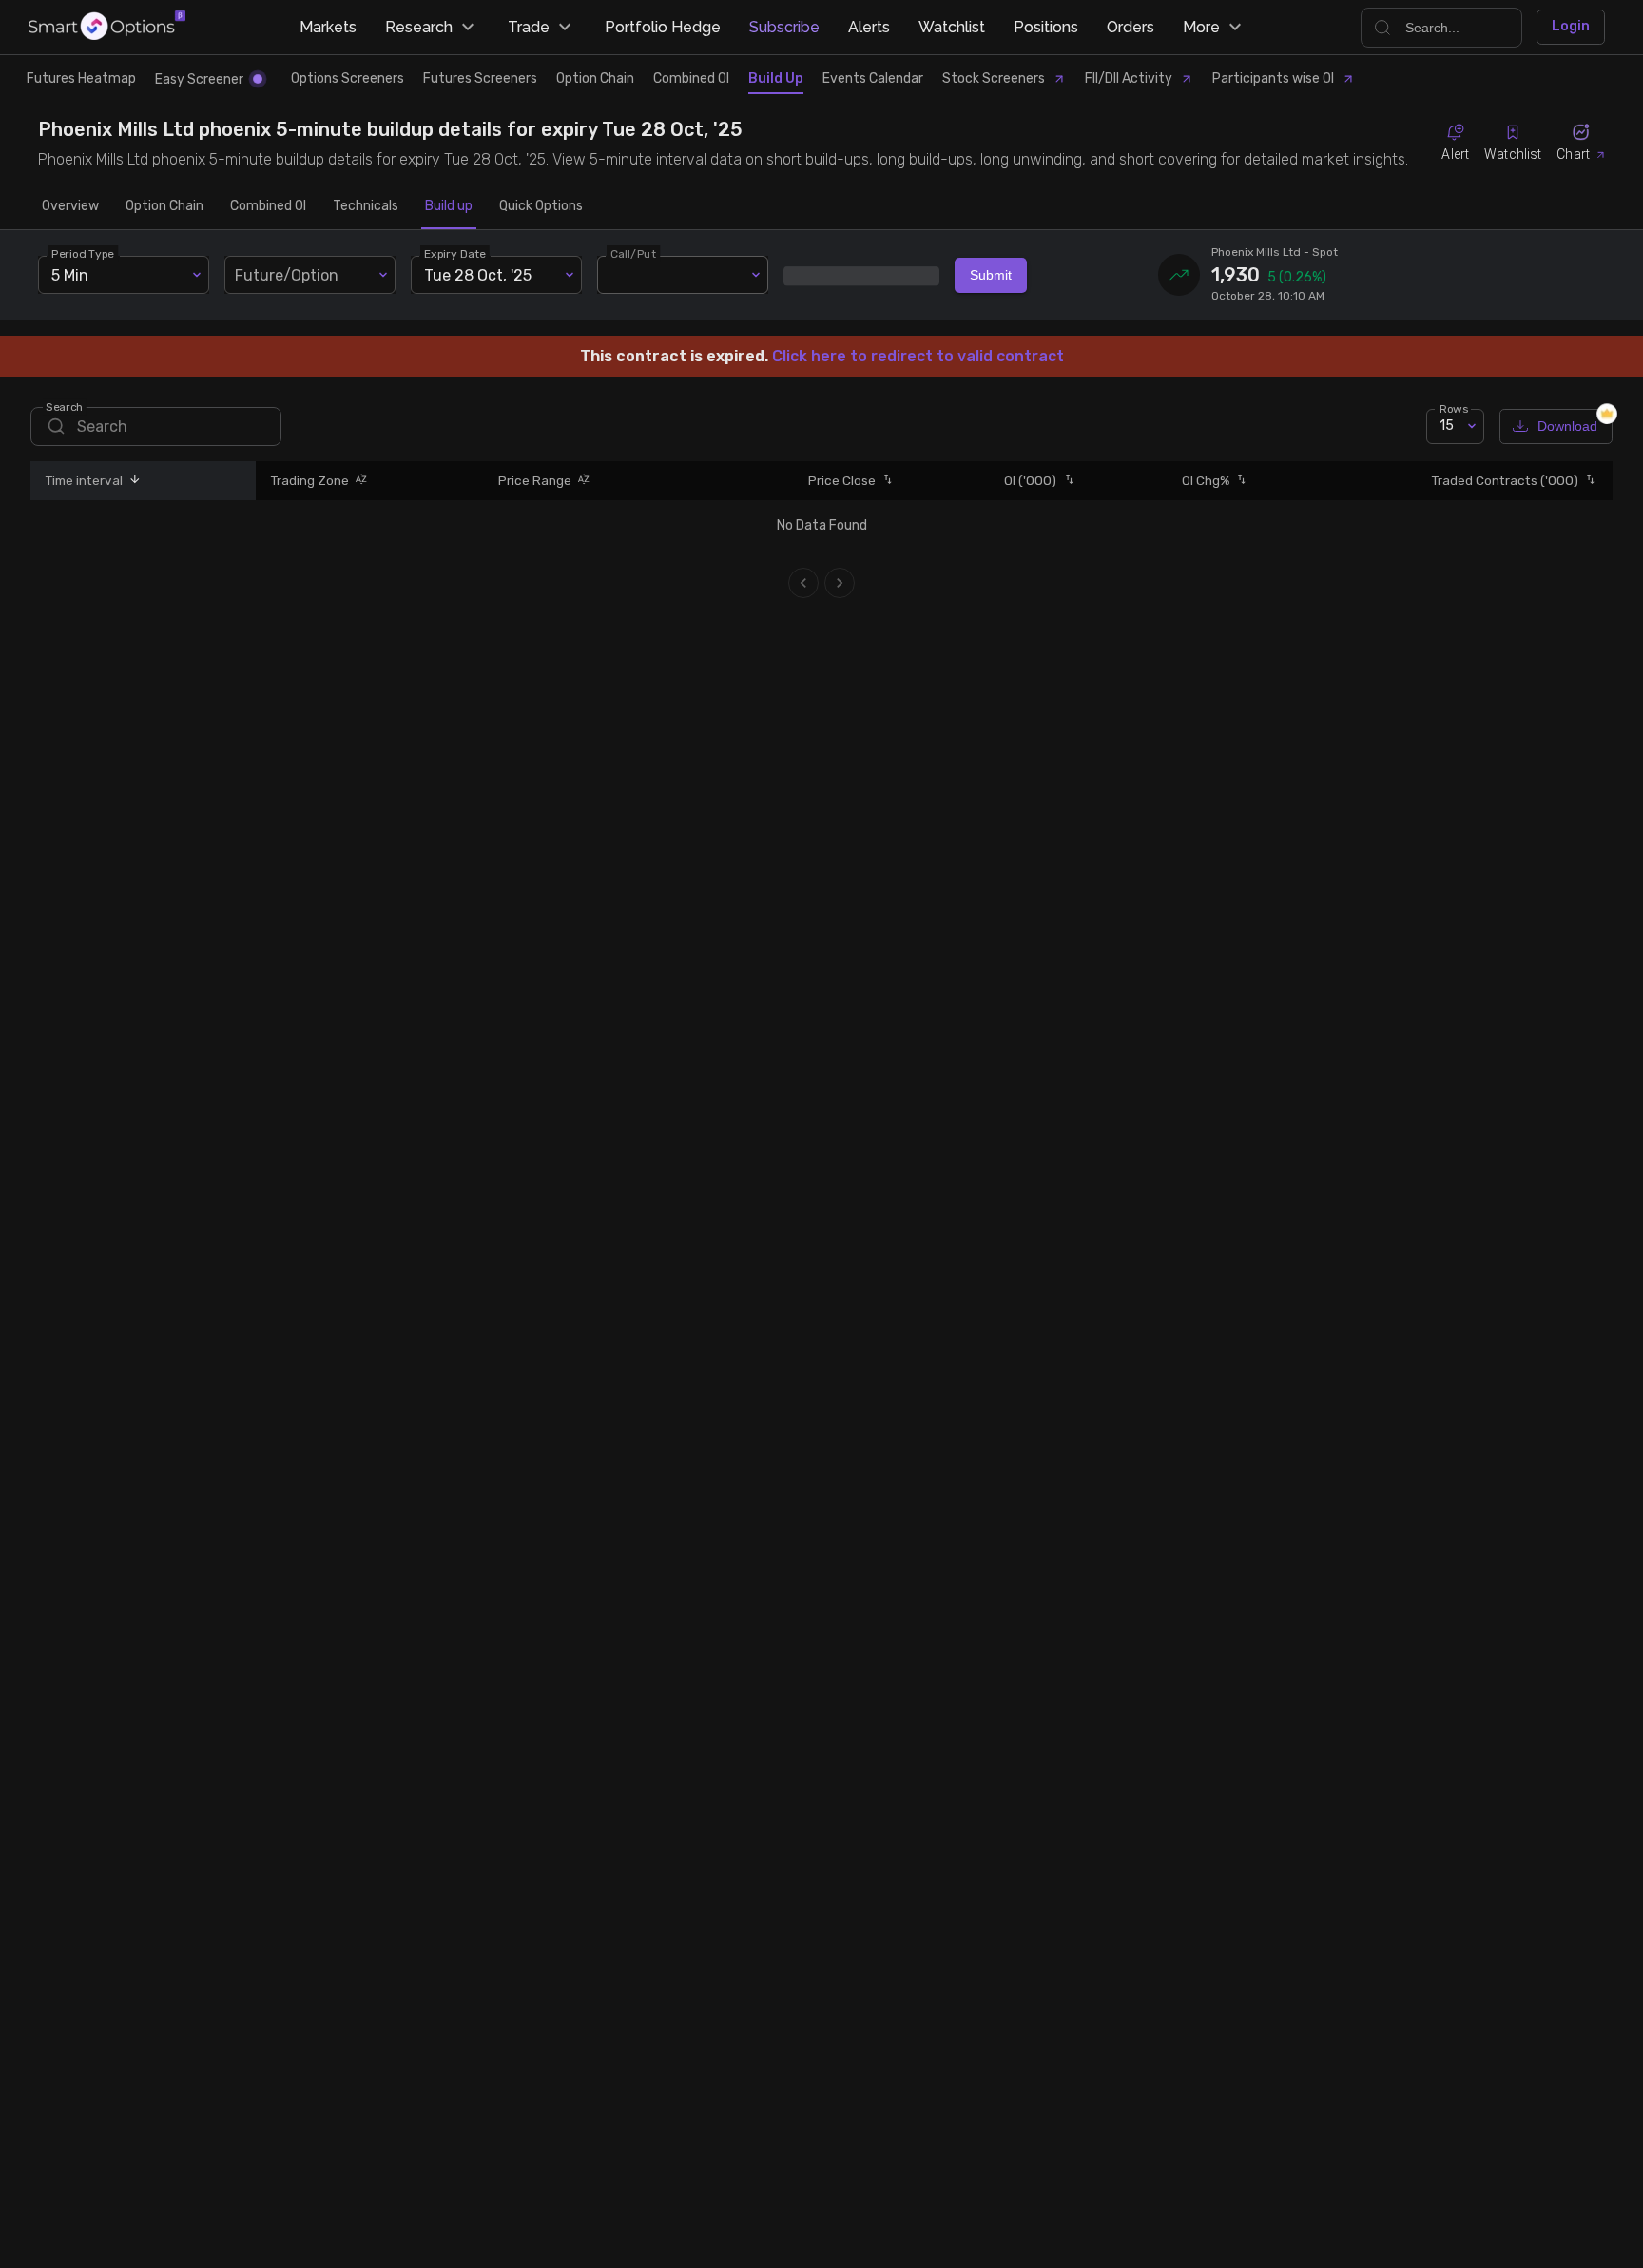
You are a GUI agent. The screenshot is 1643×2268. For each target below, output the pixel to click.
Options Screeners (348, 78)
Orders (1131, 27)
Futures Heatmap (81, 78)
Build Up (776, 78)
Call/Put (633, 254)
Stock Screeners (994, 78)
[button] (132, 481)
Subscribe (784, 27)
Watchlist (952, 27)
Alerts (869, 27)
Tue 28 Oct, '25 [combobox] (478, 275)
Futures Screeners (480, 78)
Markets (328, 27)
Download (1567, 426)
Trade (529, 27)
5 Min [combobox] (70, 275)
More (1201, 27)
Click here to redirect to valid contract (918, 356)
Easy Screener (199, 79)
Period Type (83, 254)
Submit (991, 275)
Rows (1454, 408)
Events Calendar (873, 78)
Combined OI (691, 78)
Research (419, 27)
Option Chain (595, 78)
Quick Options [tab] (541, 206)
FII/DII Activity (1129, 78)
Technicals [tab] (366, 206)
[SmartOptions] (107, 27)
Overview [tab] (70, 206)
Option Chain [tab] (164, 206)
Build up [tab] (449, 206)
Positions (1046, 27)
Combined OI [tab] (268, 206)
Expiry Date (455, 254)
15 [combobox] (1447, 426)
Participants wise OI (1273, 78)
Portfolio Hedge (663, 27)
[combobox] (310, 275)
